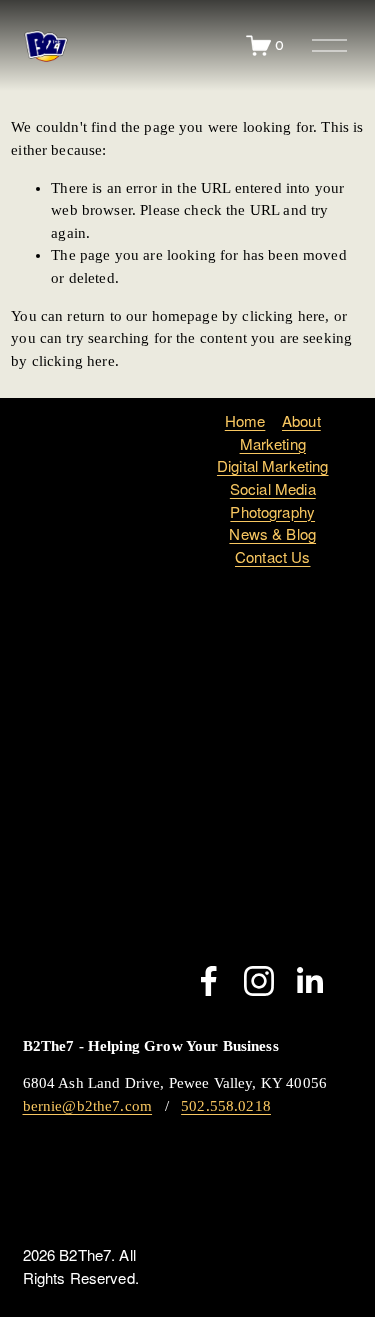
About (301, 420)
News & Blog (272, 533)
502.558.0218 (226, 1106)
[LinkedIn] (309, 981)
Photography (272, 511)
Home (245, 420)
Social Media (273, 488)
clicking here (283, 316)
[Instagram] (259, 981)
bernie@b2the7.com (88, 1106)
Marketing (273, 443)
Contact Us (273, 556)
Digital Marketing (273, 465)
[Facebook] (209, 981)
